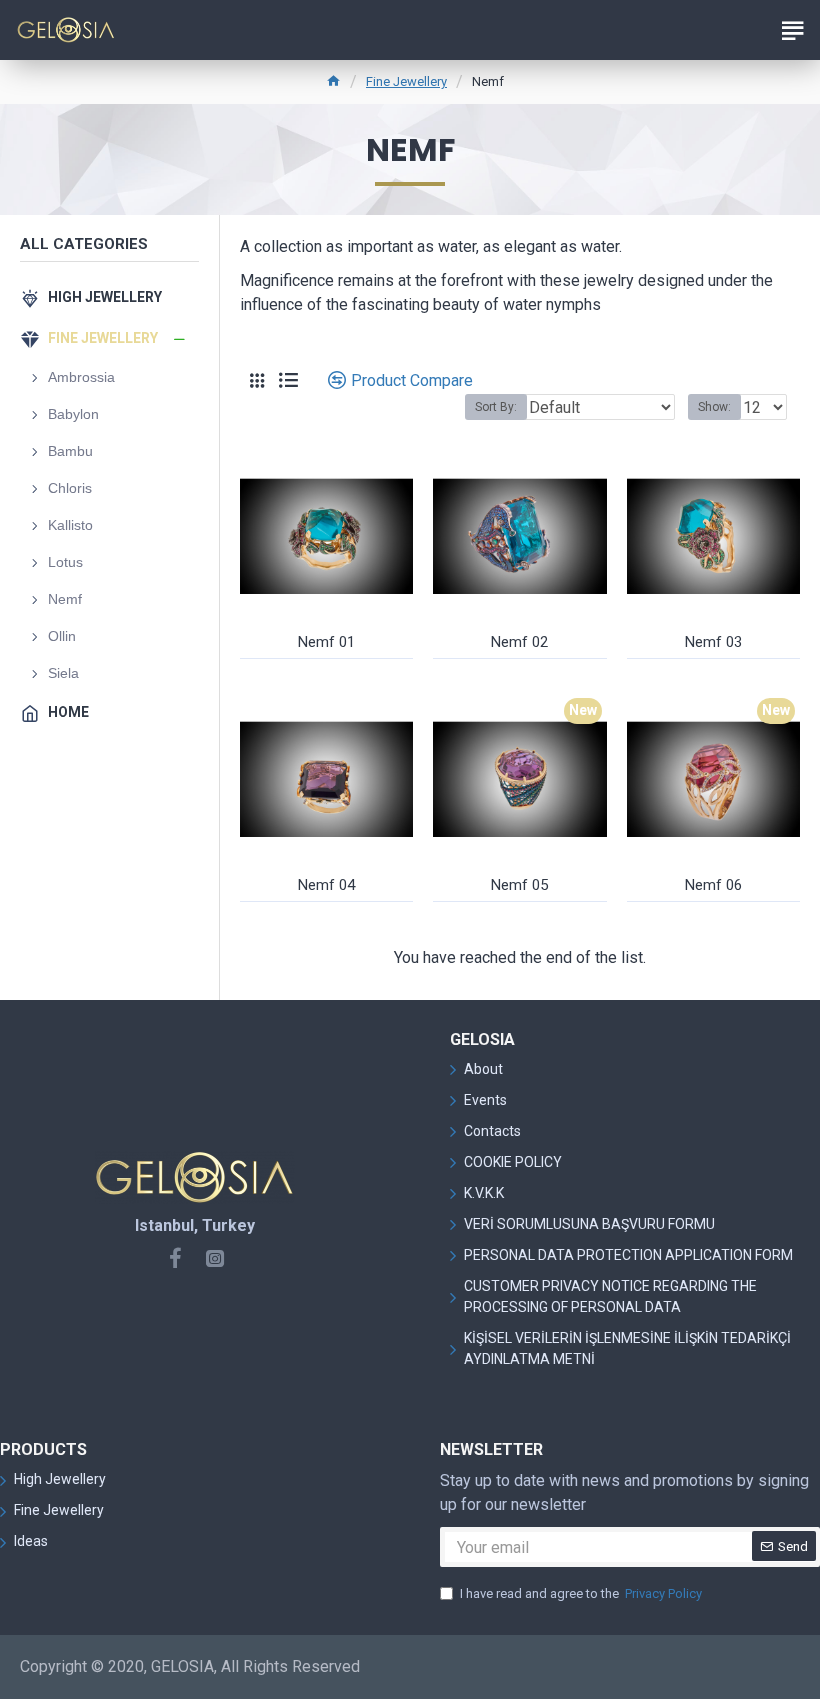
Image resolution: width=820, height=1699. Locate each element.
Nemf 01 (326, 642)
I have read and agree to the (581, 1593)
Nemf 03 (713, 642)
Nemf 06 (713, 885)
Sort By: (496, 407)
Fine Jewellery (406, 81)
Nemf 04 (326, 885)
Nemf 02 (519, 642)
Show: (714, 407)
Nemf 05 (519, 885)
